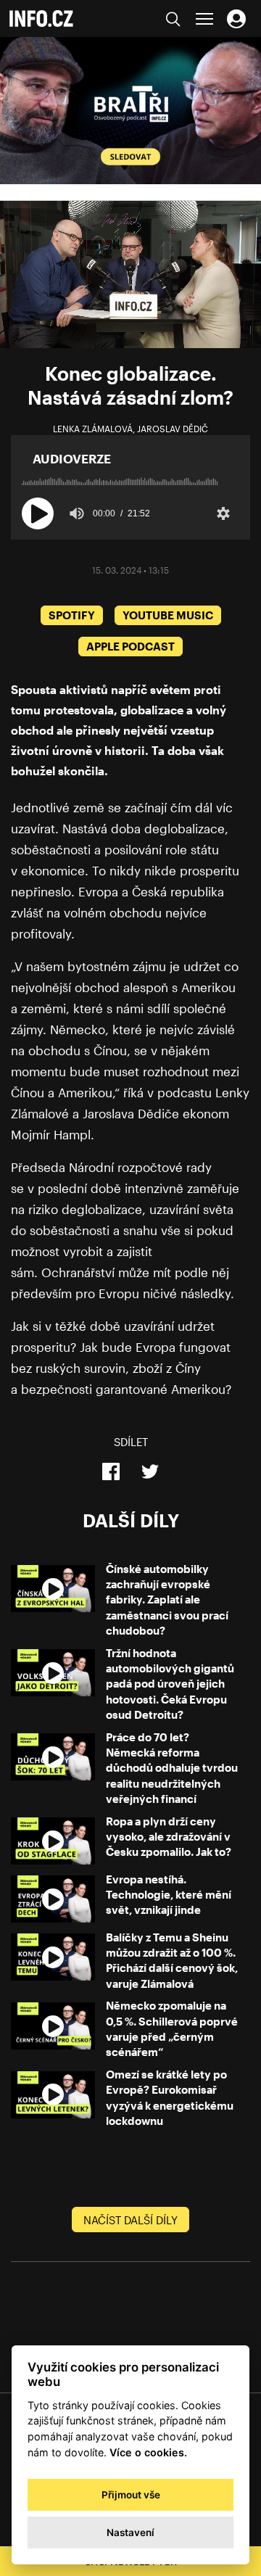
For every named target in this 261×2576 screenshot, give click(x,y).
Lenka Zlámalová (93, 429)
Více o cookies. (148, 2452)
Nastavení (130, 2532)
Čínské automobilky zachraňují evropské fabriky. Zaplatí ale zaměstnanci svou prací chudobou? (167, 1599)
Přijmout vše (131, 2495)
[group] (77, 513)
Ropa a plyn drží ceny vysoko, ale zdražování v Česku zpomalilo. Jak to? (169, 1837)
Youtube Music (168, 615)
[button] (38, 513)
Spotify (72, 615)
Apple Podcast (130, 646)
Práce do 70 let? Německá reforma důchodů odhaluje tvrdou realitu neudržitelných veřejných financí (172, 1768)
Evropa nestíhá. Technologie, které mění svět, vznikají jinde (169, 1895)
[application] (130, 274)
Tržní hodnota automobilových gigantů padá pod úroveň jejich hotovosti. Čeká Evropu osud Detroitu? (170, 1684)
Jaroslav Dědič (173, 429)
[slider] (130, 477)
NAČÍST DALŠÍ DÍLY (130, 2220)
